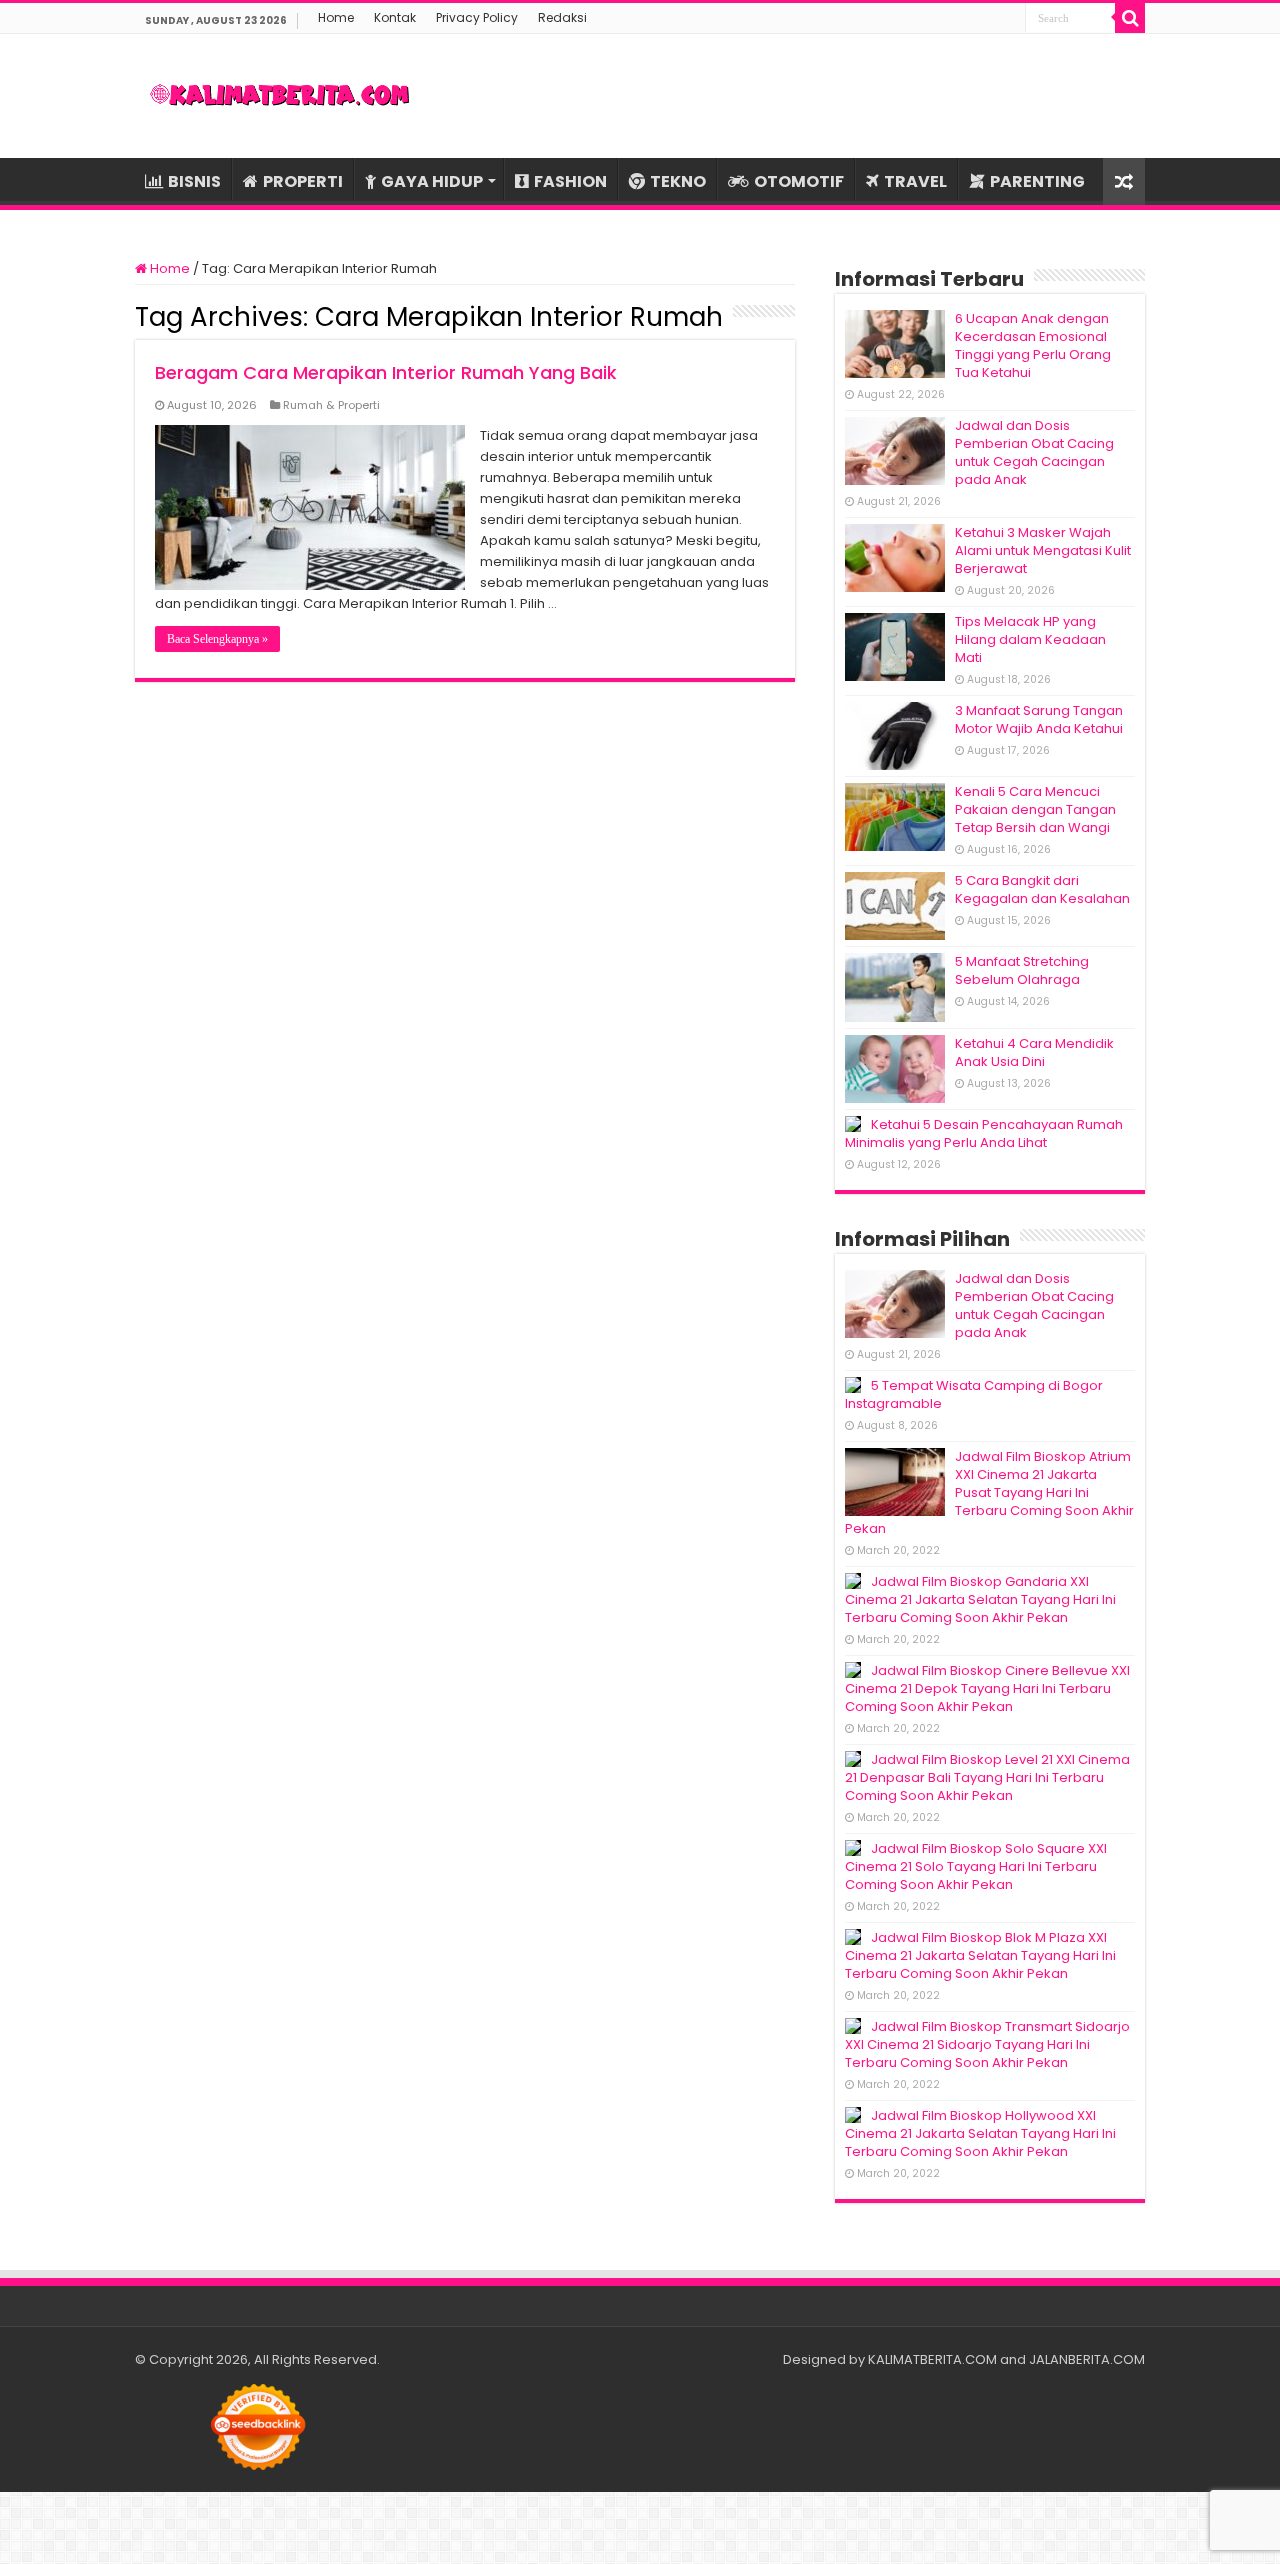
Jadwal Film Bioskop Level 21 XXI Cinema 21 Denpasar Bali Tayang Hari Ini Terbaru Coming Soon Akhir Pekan (987, 1777)
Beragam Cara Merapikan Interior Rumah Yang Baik (386, 372)
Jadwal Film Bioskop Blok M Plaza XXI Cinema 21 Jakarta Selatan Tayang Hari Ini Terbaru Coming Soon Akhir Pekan (980, 1955)
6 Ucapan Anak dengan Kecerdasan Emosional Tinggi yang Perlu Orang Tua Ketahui (1033, 345)
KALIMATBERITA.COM (932, 2359)
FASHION (570, 181)
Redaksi (562, 17)
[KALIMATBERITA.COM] (280, 96)
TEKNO (678, 181)
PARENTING (1037, 181)
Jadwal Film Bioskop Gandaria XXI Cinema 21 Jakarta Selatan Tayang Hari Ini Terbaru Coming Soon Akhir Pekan (980, 1599)
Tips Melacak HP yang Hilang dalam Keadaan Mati (1030, 639)
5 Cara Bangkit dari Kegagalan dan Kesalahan (1042, 889)
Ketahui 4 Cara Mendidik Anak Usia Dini (1034, 1052)
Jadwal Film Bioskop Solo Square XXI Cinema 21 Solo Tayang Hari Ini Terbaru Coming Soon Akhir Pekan (976, 1866)
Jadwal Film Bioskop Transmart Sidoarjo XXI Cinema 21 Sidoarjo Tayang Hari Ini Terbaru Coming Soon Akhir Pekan (987, 2044)
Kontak (395, 17)
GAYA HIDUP (432, 181)
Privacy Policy (477, 17)
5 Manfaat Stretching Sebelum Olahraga (1022, 970)
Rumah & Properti (331, 405)
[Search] (1130, 18)
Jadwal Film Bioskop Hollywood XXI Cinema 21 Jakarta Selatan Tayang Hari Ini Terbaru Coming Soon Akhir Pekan (980, 2133)
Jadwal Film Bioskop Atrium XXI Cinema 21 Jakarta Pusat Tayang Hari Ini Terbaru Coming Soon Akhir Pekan (989, 1492)
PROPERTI (303, 181)
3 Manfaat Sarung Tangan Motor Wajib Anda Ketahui (1039, 719)
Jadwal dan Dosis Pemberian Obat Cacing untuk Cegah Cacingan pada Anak (1034, 452)
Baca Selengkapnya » (217, 639)
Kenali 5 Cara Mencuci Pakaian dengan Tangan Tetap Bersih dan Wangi (1035, 809)
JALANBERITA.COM (1087, 2359)
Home (336, 17)
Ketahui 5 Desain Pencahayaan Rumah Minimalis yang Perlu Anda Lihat (984, 1133)
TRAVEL (915, 181)
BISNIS (194, 181)
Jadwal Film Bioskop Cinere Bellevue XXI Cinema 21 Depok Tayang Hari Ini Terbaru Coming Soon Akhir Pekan (987, 1688)
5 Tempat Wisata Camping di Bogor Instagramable (974, 1394)
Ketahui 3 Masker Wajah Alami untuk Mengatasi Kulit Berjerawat (1043, 550)
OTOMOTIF (799, 181)
